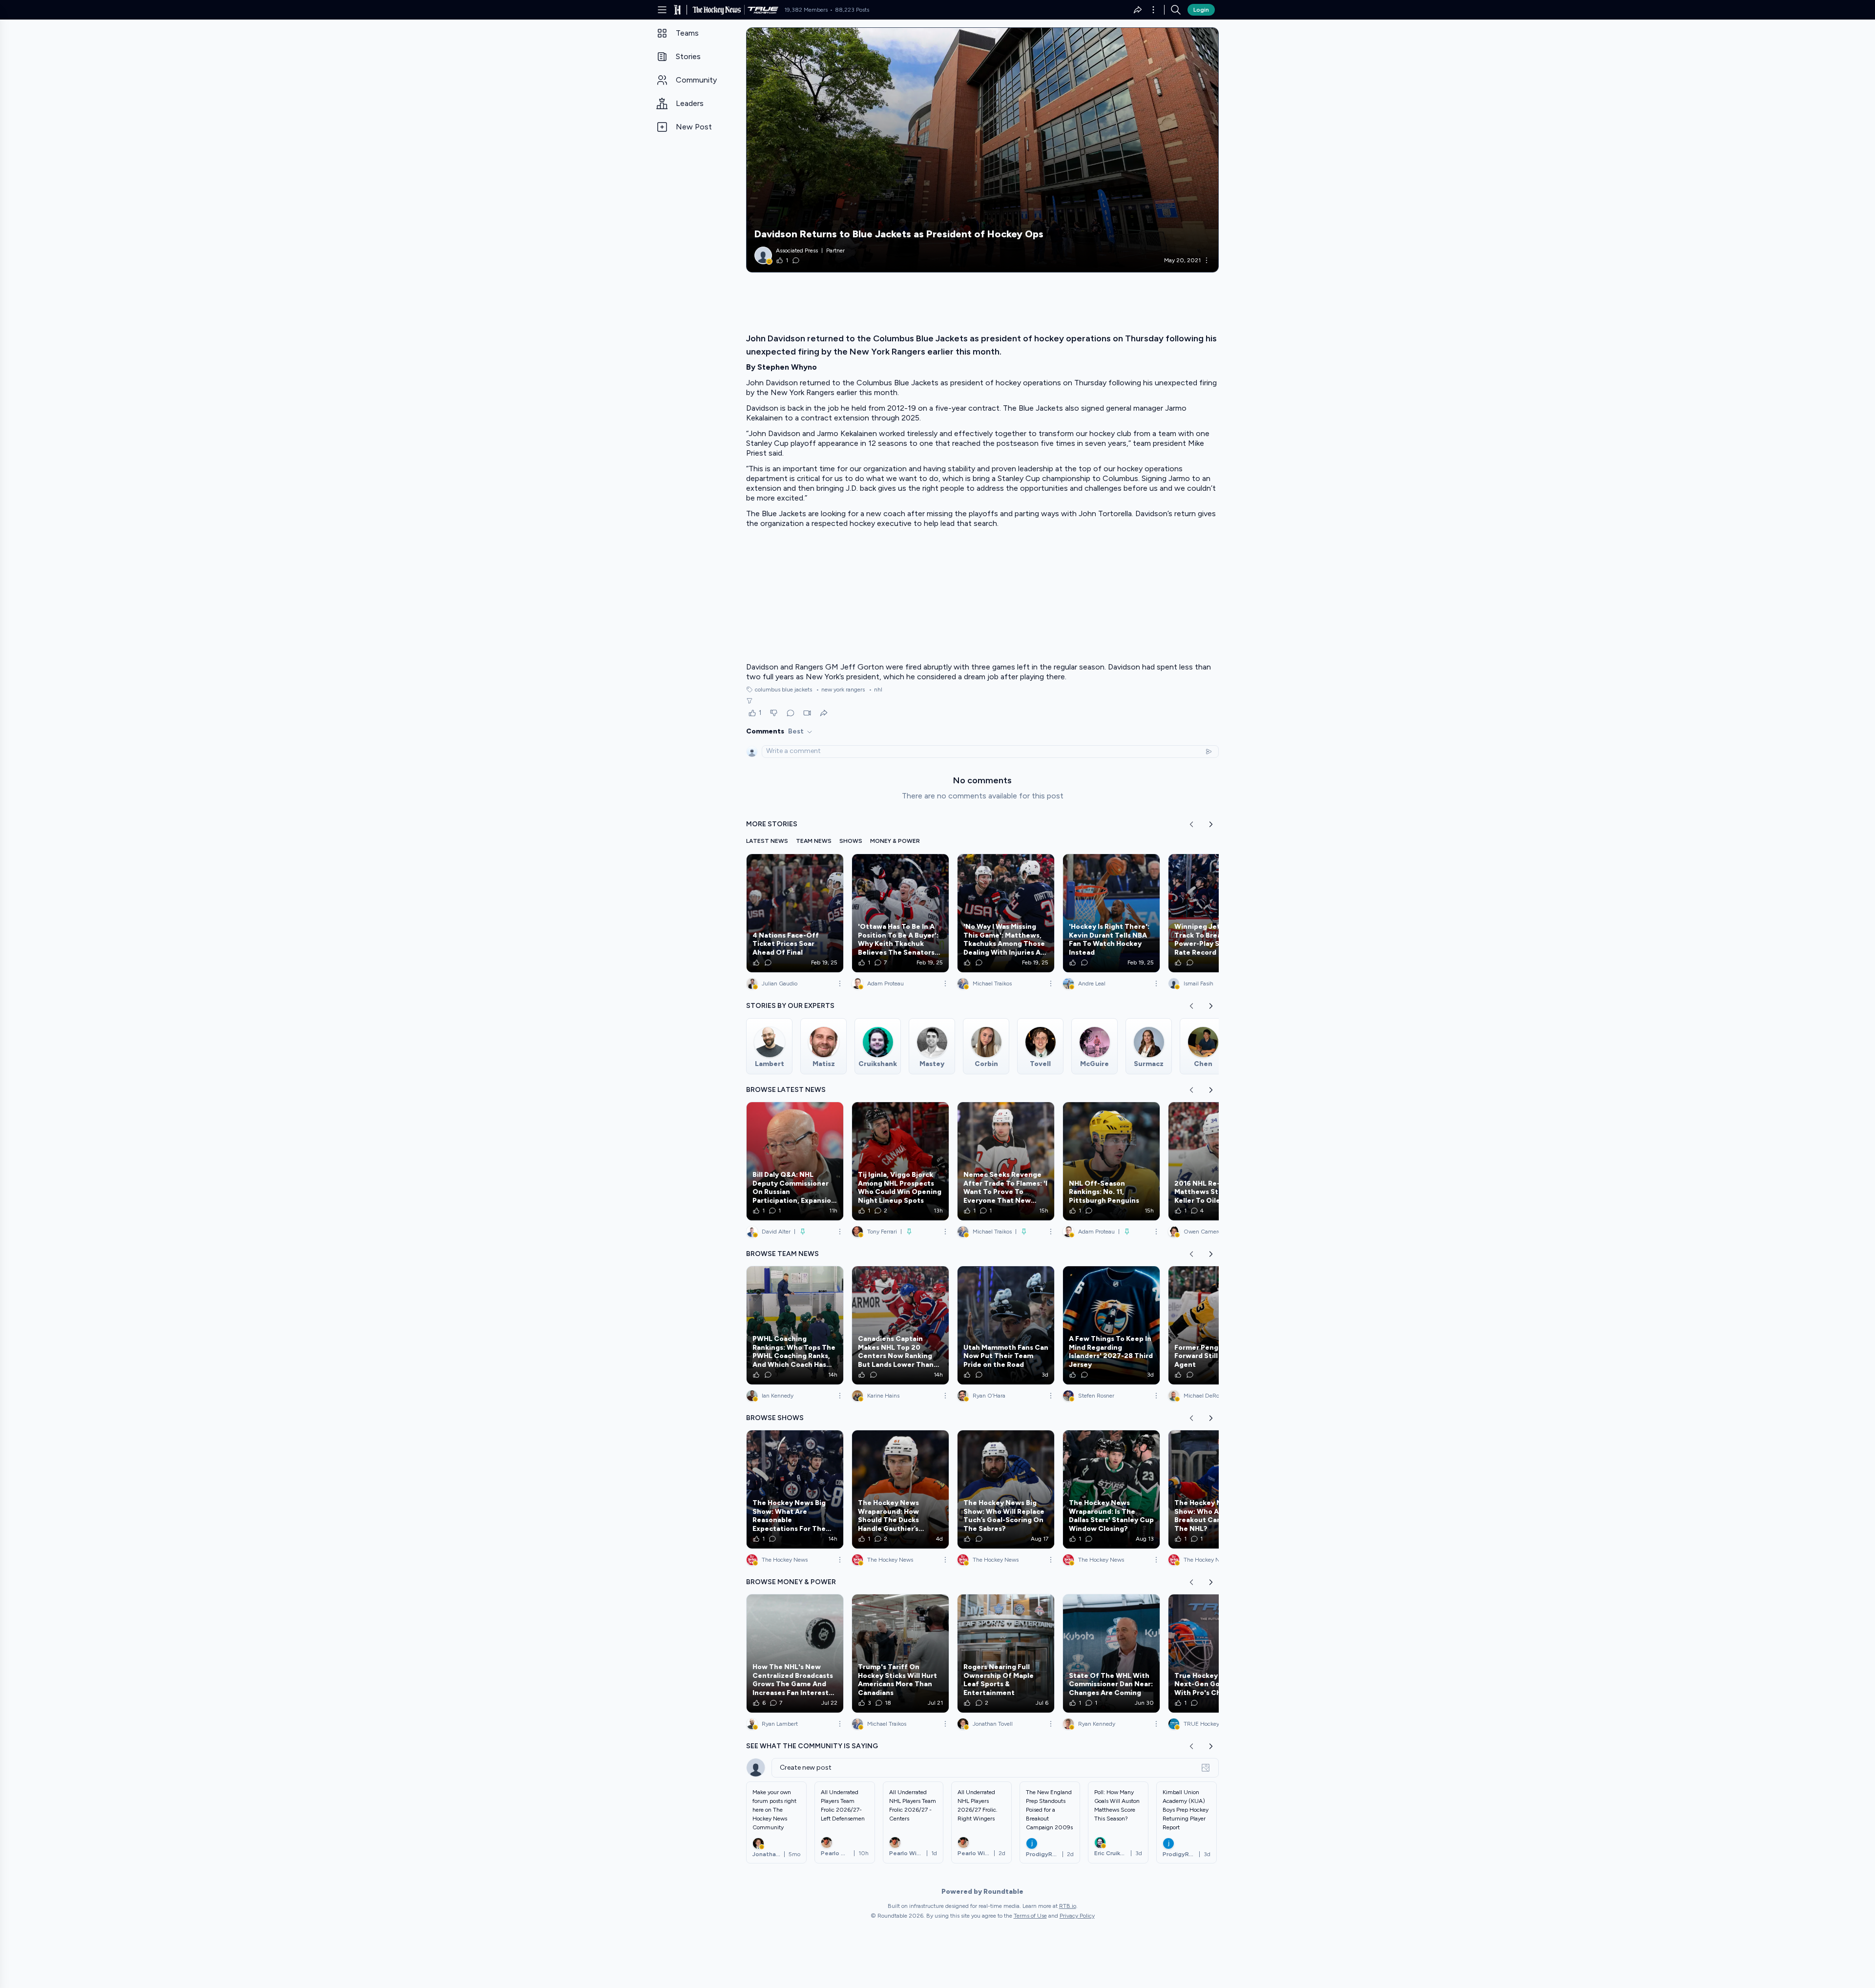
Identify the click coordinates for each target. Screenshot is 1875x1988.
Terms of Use (1030, 1916)
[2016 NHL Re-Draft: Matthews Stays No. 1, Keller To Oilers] (1217, 1161)
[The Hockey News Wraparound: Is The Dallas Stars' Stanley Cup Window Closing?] (1111, 1489)
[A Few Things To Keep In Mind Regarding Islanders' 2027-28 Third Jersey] (1111, 1325)
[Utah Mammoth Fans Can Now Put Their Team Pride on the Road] (1006, 1325)
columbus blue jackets (783, 690)
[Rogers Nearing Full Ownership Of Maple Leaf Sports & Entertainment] (1006, 1653)
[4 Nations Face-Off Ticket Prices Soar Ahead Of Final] (795, 913)
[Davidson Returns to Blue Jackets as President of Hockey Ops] (982, 150)
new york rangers (840, 690)
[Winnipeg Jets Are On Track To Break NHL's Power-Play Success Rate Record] (1217, 913)
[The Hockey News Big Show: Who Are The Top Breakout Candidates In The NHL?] (1217, 1489)
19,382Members (806, 10)
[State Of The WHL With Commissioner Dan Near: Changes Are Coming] (1111, 1653)
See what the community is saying (812, 1746)
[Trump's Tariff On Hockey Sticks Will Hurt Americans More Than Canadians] (900, 1653)
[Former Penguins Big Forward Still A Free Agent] (1217, 1325)
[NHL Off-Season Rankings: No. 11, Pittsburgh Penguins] (1111, 1161)
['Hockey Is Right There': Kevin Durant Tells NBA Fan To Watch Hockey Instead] (1111, 913)
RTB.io (1068, 1906)
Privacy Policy (1077, 1916)
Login (1201, 10)
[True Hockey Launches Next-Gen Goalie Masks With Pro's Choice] (1217, 1653)
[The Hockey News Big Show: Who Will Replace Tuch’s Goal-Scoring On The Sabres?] (1006, 1489)
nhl (875, 690)
